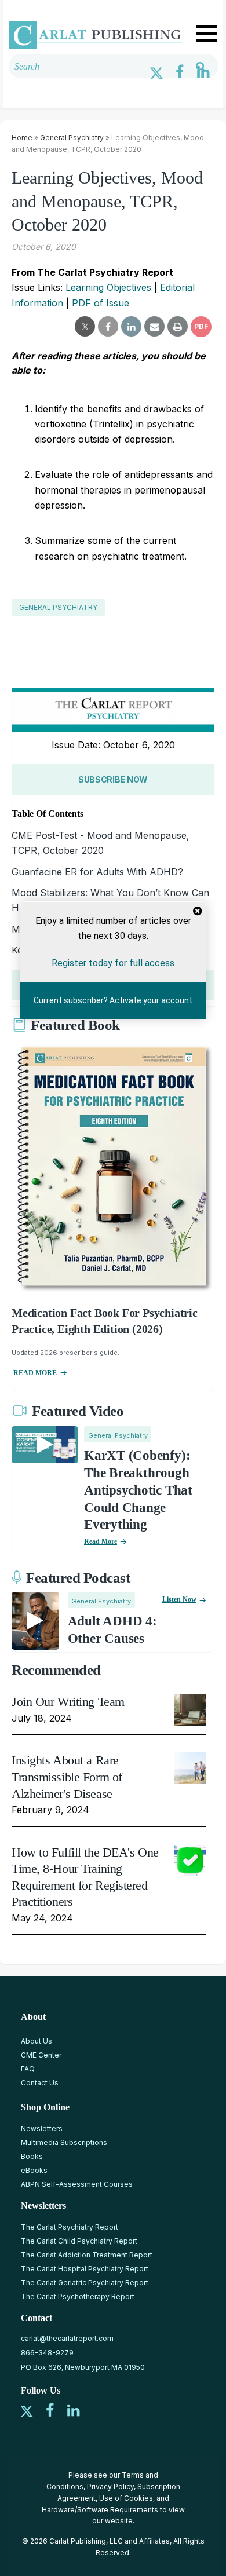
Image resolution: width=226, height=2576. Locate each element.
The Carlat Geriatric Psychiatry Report (85, 2283)
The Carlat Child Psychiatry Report (79, 2241)
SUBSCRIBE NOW (113, 779)
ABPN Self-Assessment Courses (77, 2184)
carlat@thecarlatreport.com (67, 2338)
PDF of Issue (101, 303)
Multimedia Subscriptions (64, 2142)
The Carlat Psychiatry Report (70, 2227)
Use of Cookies (126, 2498)
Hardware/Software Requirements (100, 2510)
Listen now (179, 1599)
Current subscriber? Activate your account (113, 1001)
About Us (37, 2041)
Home (22, 138)
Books (32, 2156)
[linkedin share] (131, 327)
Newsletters (42, 2129)
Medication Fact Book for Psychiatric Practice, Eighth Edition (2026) (105, 1321)
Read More (101, 1541)
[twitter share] (85, 327)
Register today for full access (113, 963)
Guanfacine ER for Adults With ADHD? (97, 872)
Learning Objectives (108, 287)
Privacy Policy (110, 2487)
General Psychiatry (72, 138)
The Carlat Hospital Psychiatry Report (85, 2269)
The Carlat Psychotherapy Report (78, 2297)
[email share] (154, 327)
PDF (201, 326)
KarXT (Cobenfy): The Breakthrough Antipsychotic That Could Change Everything (138, 1490)
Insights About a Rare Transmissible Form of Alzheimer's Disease (67, 1777)
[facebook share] (108, 327)
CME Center (41, 2055)
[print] (178, 327)
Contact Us (40, 2083)
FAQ (28, 2069)
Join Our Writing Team (68, 1702)
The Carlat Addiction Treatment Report (87, 2255)
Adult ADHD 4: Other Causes (112, 1630)
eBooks (34, 2170)
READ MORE (35, 1373)
